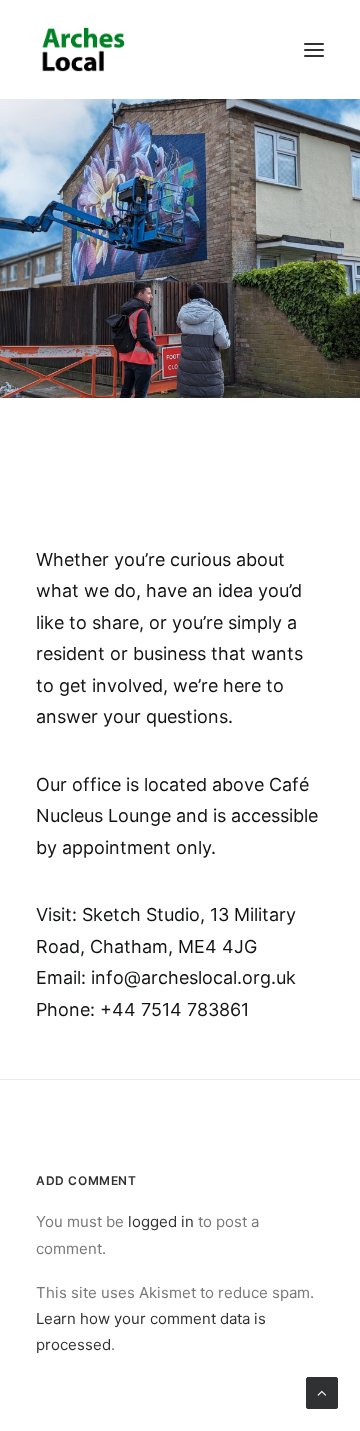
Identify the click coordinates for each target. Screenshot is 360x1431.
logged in (161, 1221)
